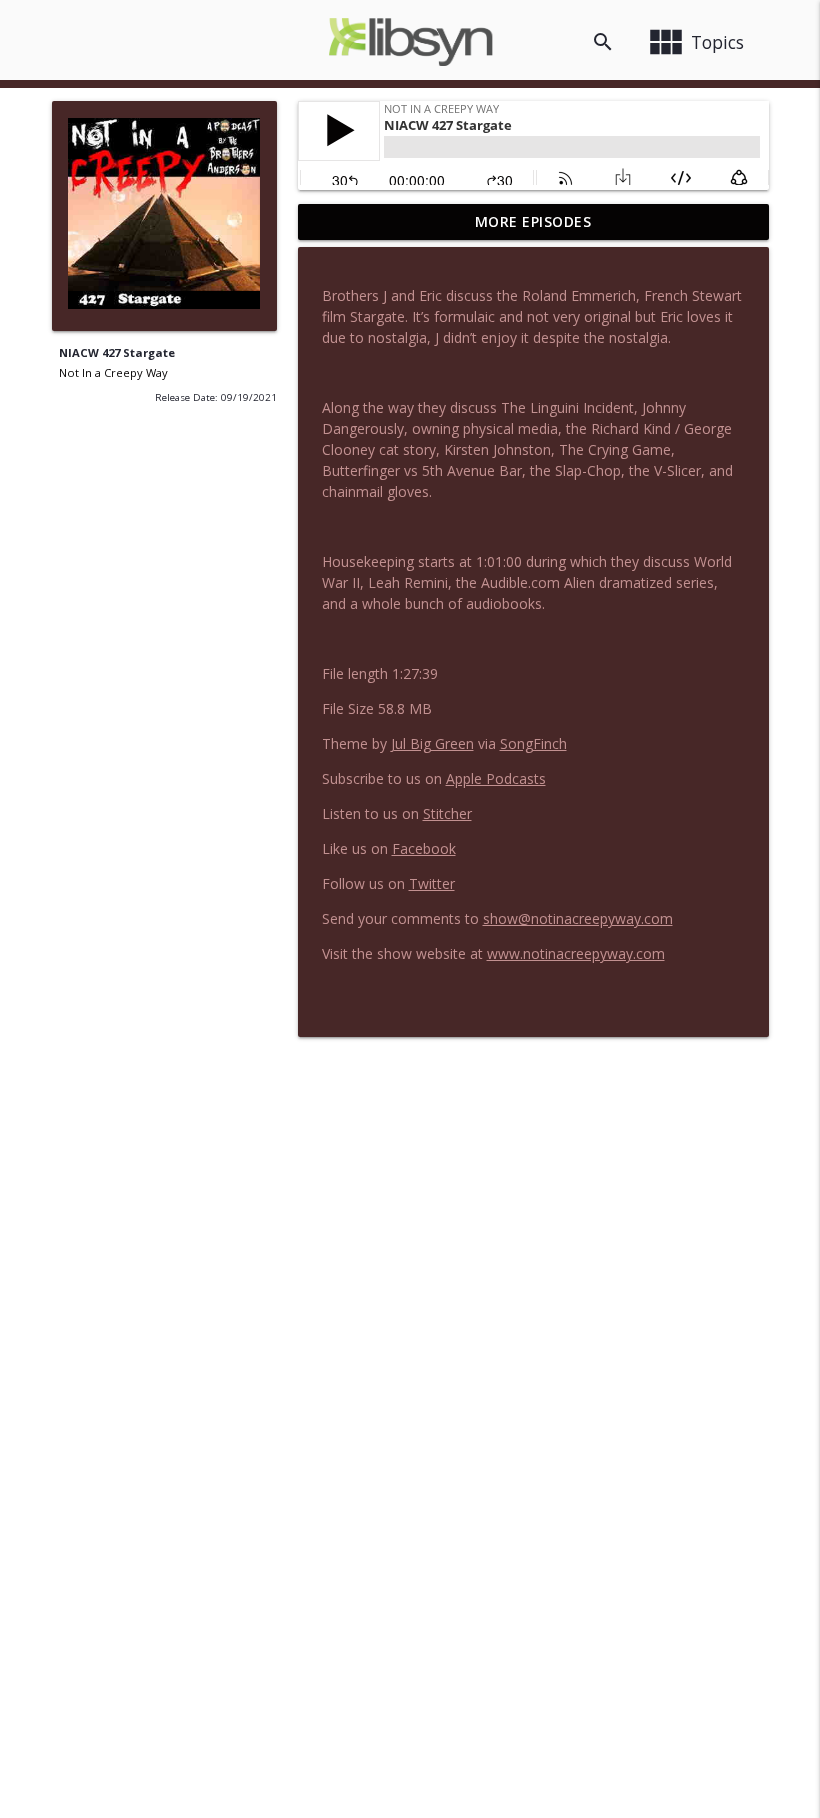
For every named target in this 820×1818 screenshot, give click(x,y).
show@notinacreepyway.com (578, 918)
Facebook (424, 848)
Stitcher (447, 813)
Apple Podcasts (496, 778)
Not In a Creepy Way (113, 372)
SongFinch (533, 743)
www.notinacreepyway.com (576, 953)
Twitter (432, 883)
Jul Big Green (432, 743)
